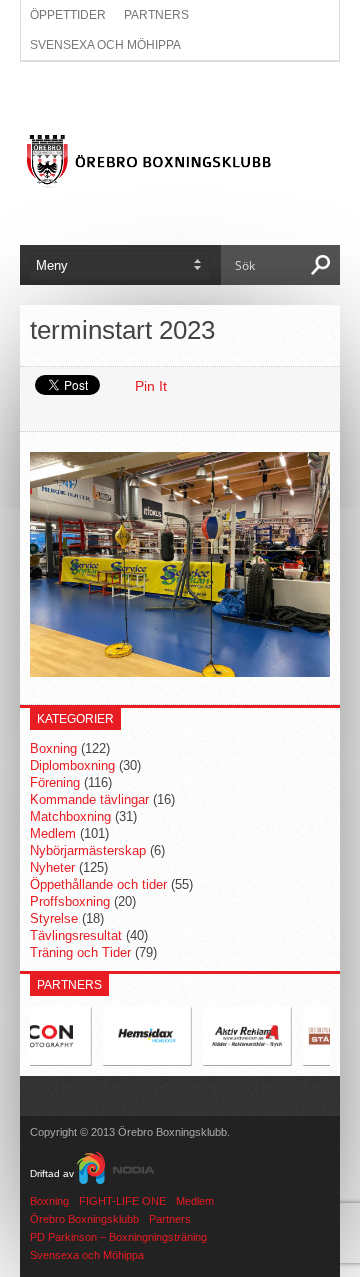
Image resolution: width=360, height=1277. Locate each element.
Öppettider (68, 15)
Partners (156, 15)
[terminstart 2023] (180, 672)
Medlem (53, 833)
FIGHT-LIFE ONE (122, 1201)
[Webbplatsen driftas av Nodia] (115, 1173)
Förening (55, 782)
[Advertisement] (180, 97)
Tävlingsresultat (76, 935)
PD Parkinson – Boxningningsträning (118, 1237)
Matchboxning (70, 816)
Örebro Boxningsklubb (84, 1219)
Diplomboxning (72, 765)
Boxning (53, 748)
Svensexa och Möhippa (105, 45)
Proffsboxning (70, 901)
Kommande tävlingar (89, 799)
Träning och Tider (80, 952)
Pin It (151, 386)
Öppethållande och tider (98, 884)
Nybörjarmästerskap (88, 850)
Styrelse (54, 918)
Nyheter (52, 867)
